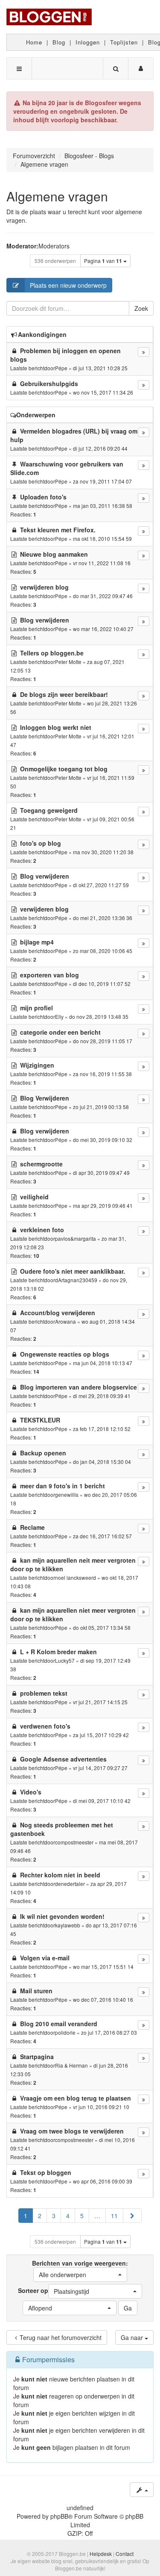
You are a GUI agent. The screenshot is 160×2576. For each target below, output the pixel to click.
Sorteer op (54, 2291)
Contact (125, 2554)
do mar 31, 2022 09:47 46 (103, 596)
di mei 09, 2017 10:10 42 (102, 1801)
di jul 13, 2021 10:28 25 (100, 368)
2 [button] (40, 2216)
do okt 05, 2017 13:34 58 (102, 1627)
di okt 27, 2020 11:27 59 (101, 885)
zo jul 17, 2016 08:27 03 (109, 2032)
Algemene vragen (57, 196)
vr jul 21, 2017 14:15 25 (100, 1702)
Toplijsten (124, 42)
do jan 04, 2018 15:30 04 (102, 1462)
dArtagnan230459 (76, 1280)
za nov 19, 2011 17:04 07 (102, 481)
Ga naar (133, 2337)
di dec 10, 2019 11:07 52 (102, 984)
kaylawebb (68, 1925)
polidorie (65, 2032)
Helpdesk (101, 2554)
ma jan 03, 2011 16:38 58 (103, 506)
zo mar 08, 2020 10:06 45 (103, 951)
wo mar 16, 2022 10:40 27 (103, 629)
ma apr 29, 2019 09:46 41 (103, 1205)
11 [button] (114, 2216)
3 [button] (54, 2216)
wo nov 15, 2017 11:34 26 (103, 392)
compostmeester (74, 1842)
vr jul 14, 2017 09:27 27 (100, 1768)
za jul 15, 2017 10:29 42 (101, 1735)
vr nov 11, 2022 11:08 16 (102, 563)
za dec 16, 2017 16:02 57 (102, 1536)
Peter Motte (68, 662)
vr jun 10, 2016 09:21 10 (101, 2107)
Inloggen (88, 42)
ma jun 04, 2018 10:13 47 (103, 1363)
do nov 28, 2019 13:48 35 (99, 1017)
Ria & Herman (71, 2065)
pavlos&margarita (76, 1238)
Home (34, 42)
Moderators (54, 246)
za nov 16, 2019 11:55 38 (102, 1074)
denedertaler (70, 1884)
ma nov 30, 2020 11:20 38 (103, 852)
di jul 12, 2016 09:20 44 (100, 448)
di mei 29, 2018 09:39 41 (102, 1396)
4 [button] (68, 2216)
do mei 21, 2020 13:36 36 (103, 918)
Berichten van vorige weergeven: (80, 2269)
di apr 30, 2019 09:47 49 (101, 1173)
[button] (132, 2216)
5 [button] (82, 2216)
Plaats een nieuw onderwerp (68, 285)
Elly (59, 1017)
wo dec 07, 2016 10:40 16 (103, 1999)
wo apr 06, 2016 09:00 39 (103, 2181)
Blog (59, 42)
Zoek (141, 308)
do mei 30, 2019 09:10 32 (103, 1140)
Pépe (61, 368)
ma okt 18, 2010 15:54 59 (102, 539)
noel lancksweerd (76, 1577)
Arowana (65, 1321)
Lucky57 (65, 1660)
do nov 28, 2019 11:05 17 (103, 1041)
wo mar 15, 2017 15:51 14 (103, 1967)
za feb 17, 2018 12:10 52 (102, 1429)
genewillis (67, 1495)
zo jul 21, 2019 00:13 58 (101, 1107)
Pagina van (103, 261)
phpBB (59, 2516)
